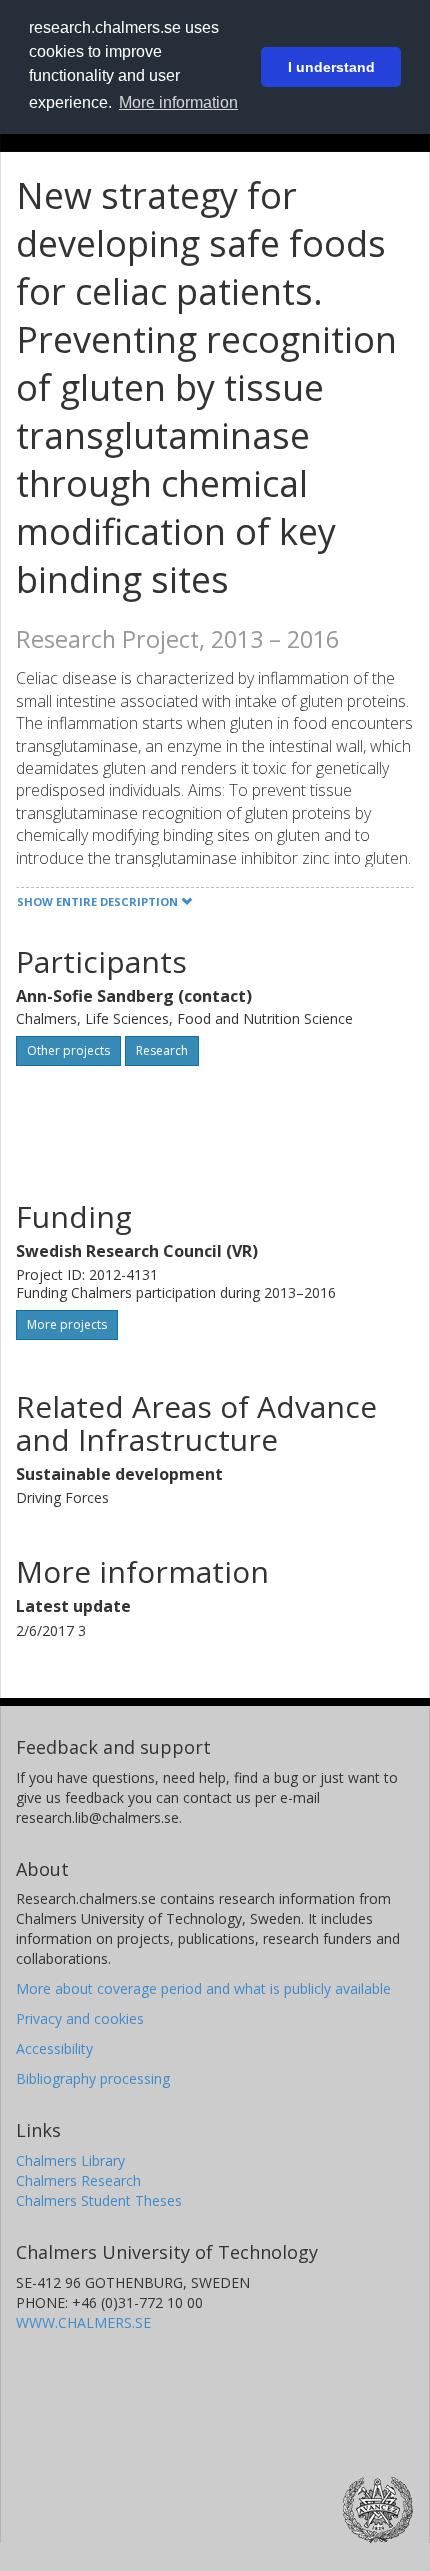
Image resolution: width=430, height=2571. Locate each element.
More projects (67, 1324)
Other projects (68, 1050)
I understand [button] (331, 67)
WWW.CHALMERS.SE (83, 2322)
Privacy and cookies (80, 2018)
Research (162, 1050)
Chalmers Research (78, 2180)
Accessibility (54, 2048)
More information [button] (178, 102)
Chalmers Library (70, 2160)
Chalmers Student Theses (99, 2200)
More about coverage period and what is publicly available (203, 1988)
